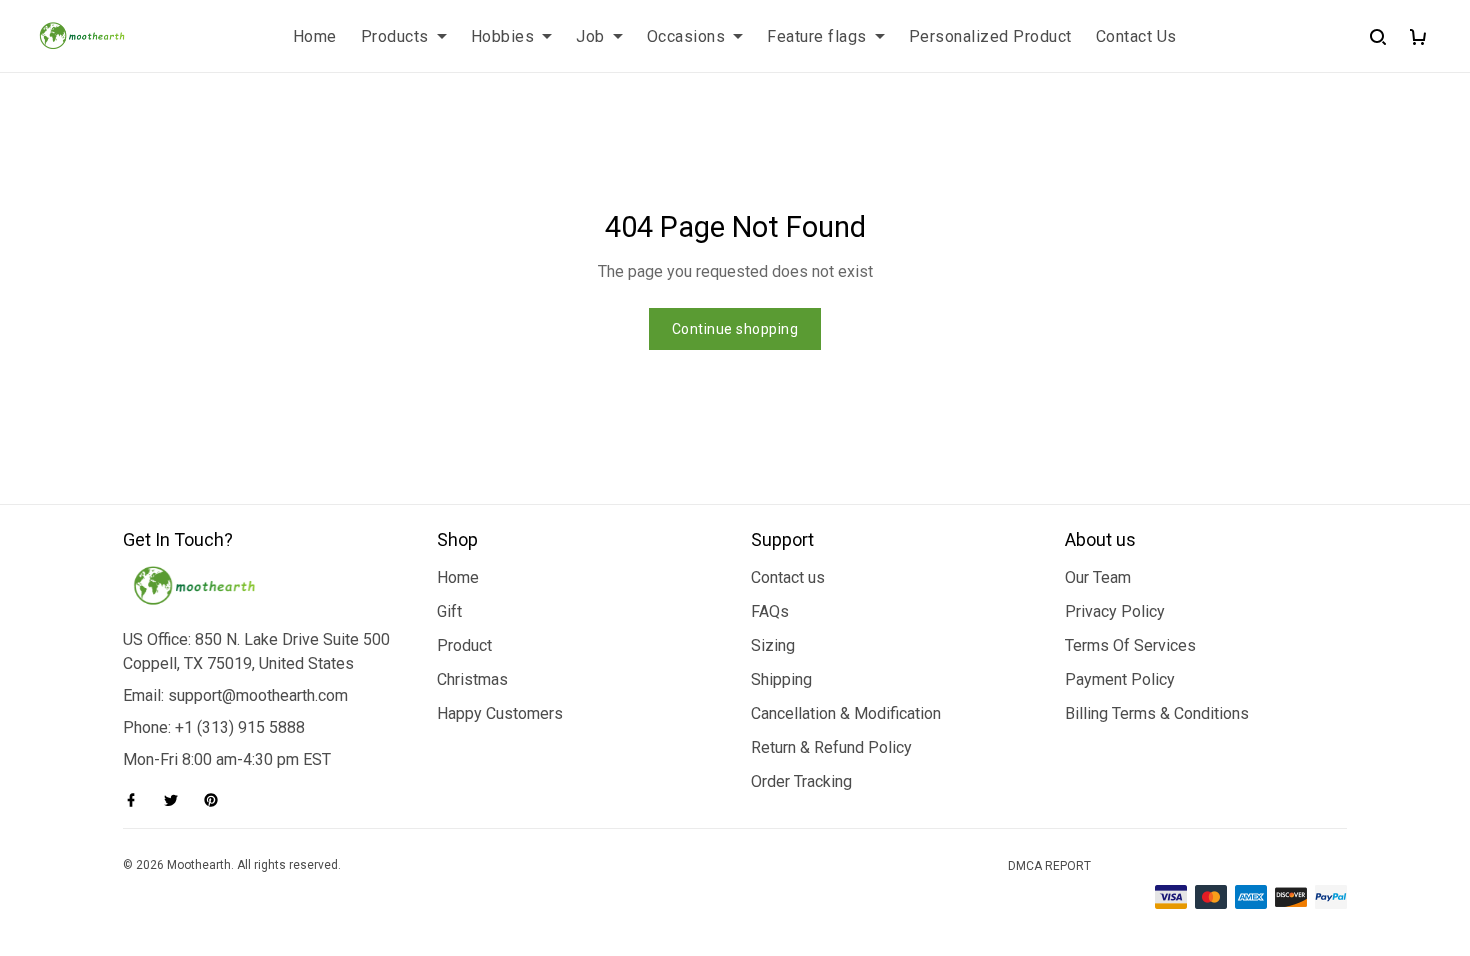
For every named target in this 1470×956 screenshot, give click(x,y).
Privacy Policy (1115, 611)
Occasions (686, 36)
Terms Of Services (1130, 645)
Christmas (472, 679)
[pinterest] (217, 800)
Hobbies (503, 36)
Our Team (1098, 577)
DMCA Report (1049, 866)
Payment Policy (1120, 679)
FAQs (770, 611)
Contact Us (1136, 36)
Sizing (773, 645)
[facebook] (137, 800)
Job (590, 36)
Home (315, 36)
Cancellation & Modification (846, 713)
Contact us (788, 577)
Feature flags (817, 36)
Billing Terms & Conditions (1157, 713)
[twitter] (177, 800)
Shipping (781, 679)
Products (395, 36)
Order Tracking (801, 781)
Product (464, 645)
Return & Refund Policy (831, 747)
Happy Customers (500, 713)
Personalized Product (990, 36)
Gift (449, 611)
